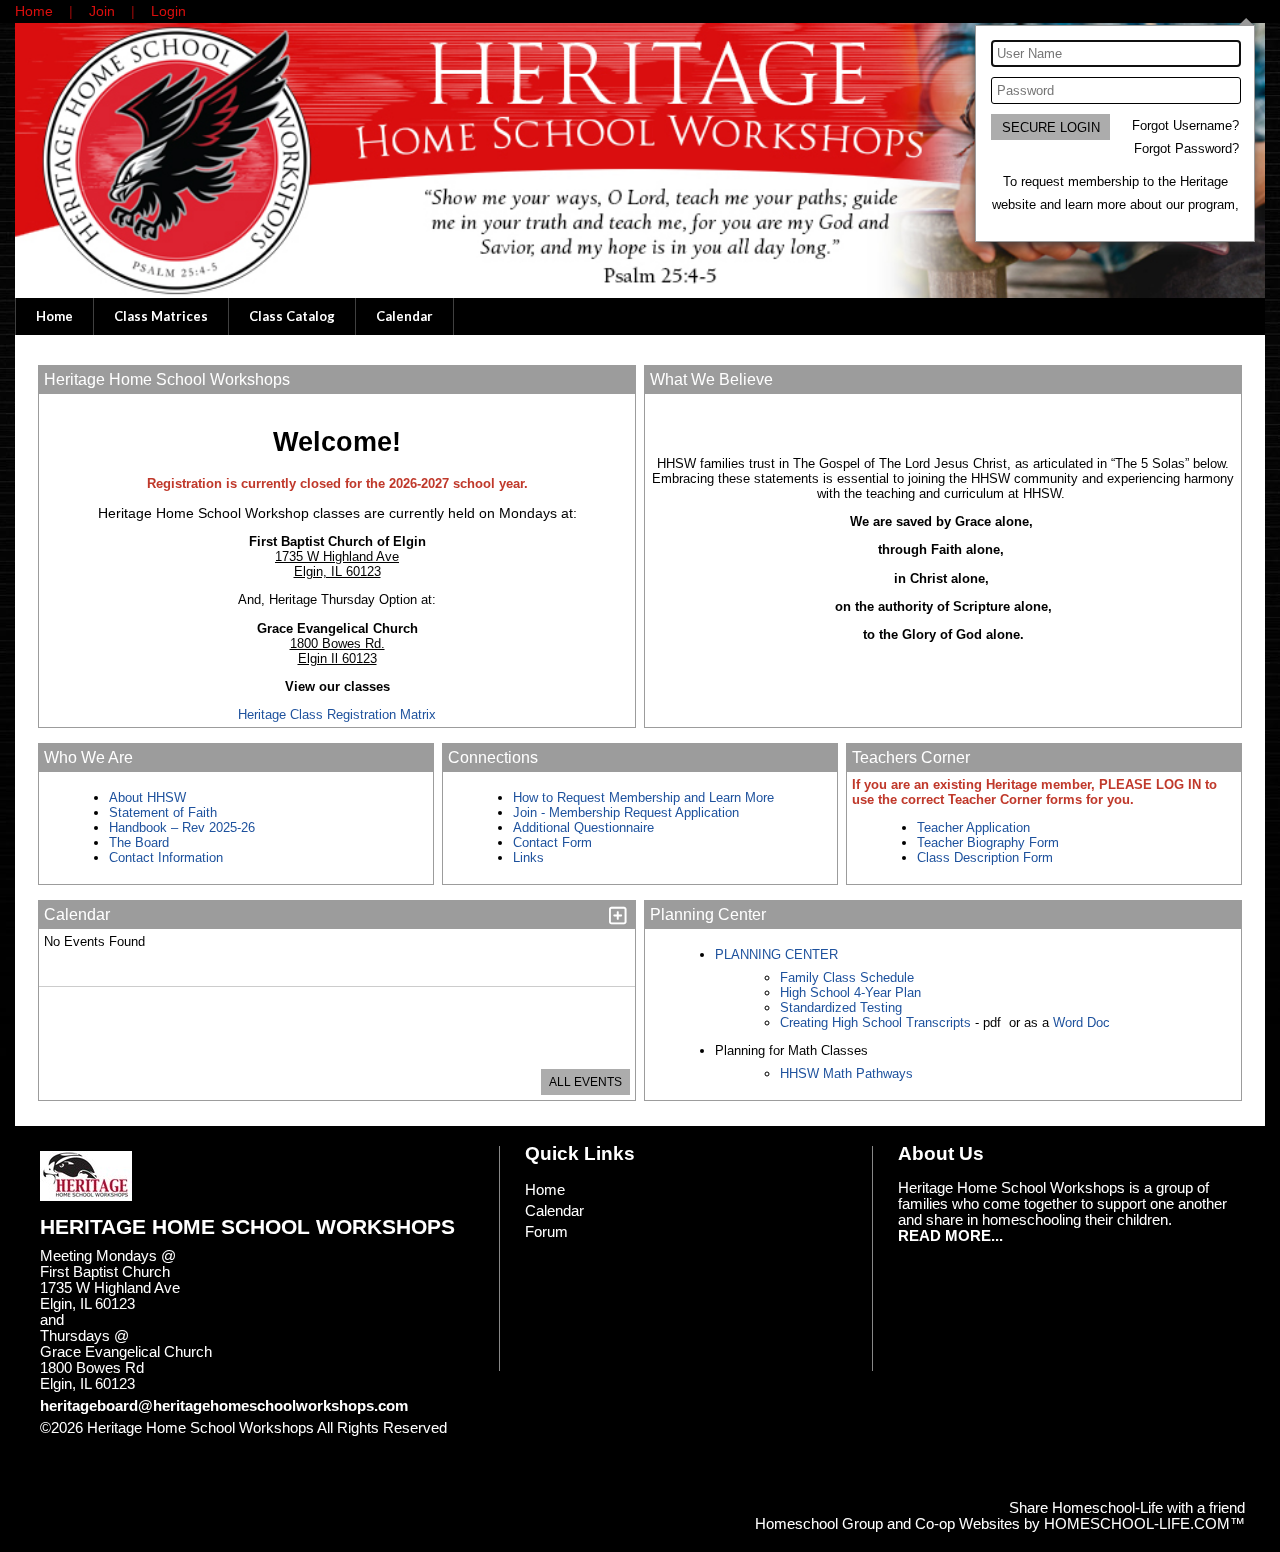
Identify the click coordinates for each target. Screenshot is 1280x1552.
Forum (546, 1232)
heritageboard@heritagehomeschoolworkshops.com (224, 1406)
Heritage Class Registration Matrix (337, 714)
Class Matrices (161, 316)
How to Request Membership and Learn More (643, 797)
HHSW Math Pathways (846, 1073)
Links (528, 857)
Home (54, 316)
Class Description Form (985, 857)
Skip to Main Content (123, 1444)
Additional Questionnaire (583, 827)
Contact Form (552, 842)
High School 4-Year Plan (850, 992)
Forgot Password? (1186, 148)
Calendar (404, 316)
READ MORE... (950, 1236)
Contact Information (168, 857)
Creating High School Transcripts (875, 1022)
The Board (139, 842)
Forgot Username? (1185, 125)
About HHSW (147, 797)
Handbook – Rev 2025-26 (182, 827)
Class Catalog (292, 316)
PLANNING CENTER (776, 954)
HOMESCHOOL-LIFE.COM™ (1144, 1524)
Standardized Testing (841, 1007)
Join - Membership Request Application (626, 812)
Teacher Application (973, 827)
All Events (585, 1082)
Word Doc (1079, 1022)
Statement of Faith (163, 812)
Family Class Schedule (847, 977)
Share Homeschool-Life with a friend (1127, 1508)
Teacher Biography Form (988, 842)
